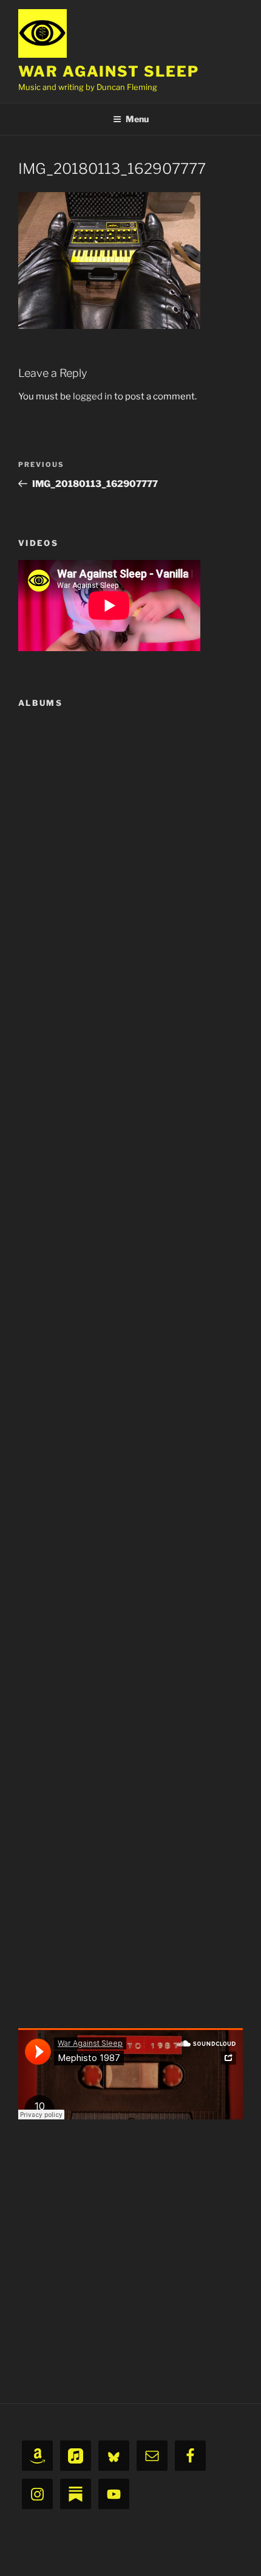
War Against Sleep (109, 71)
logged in (93, 396)
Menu (137, 119)
